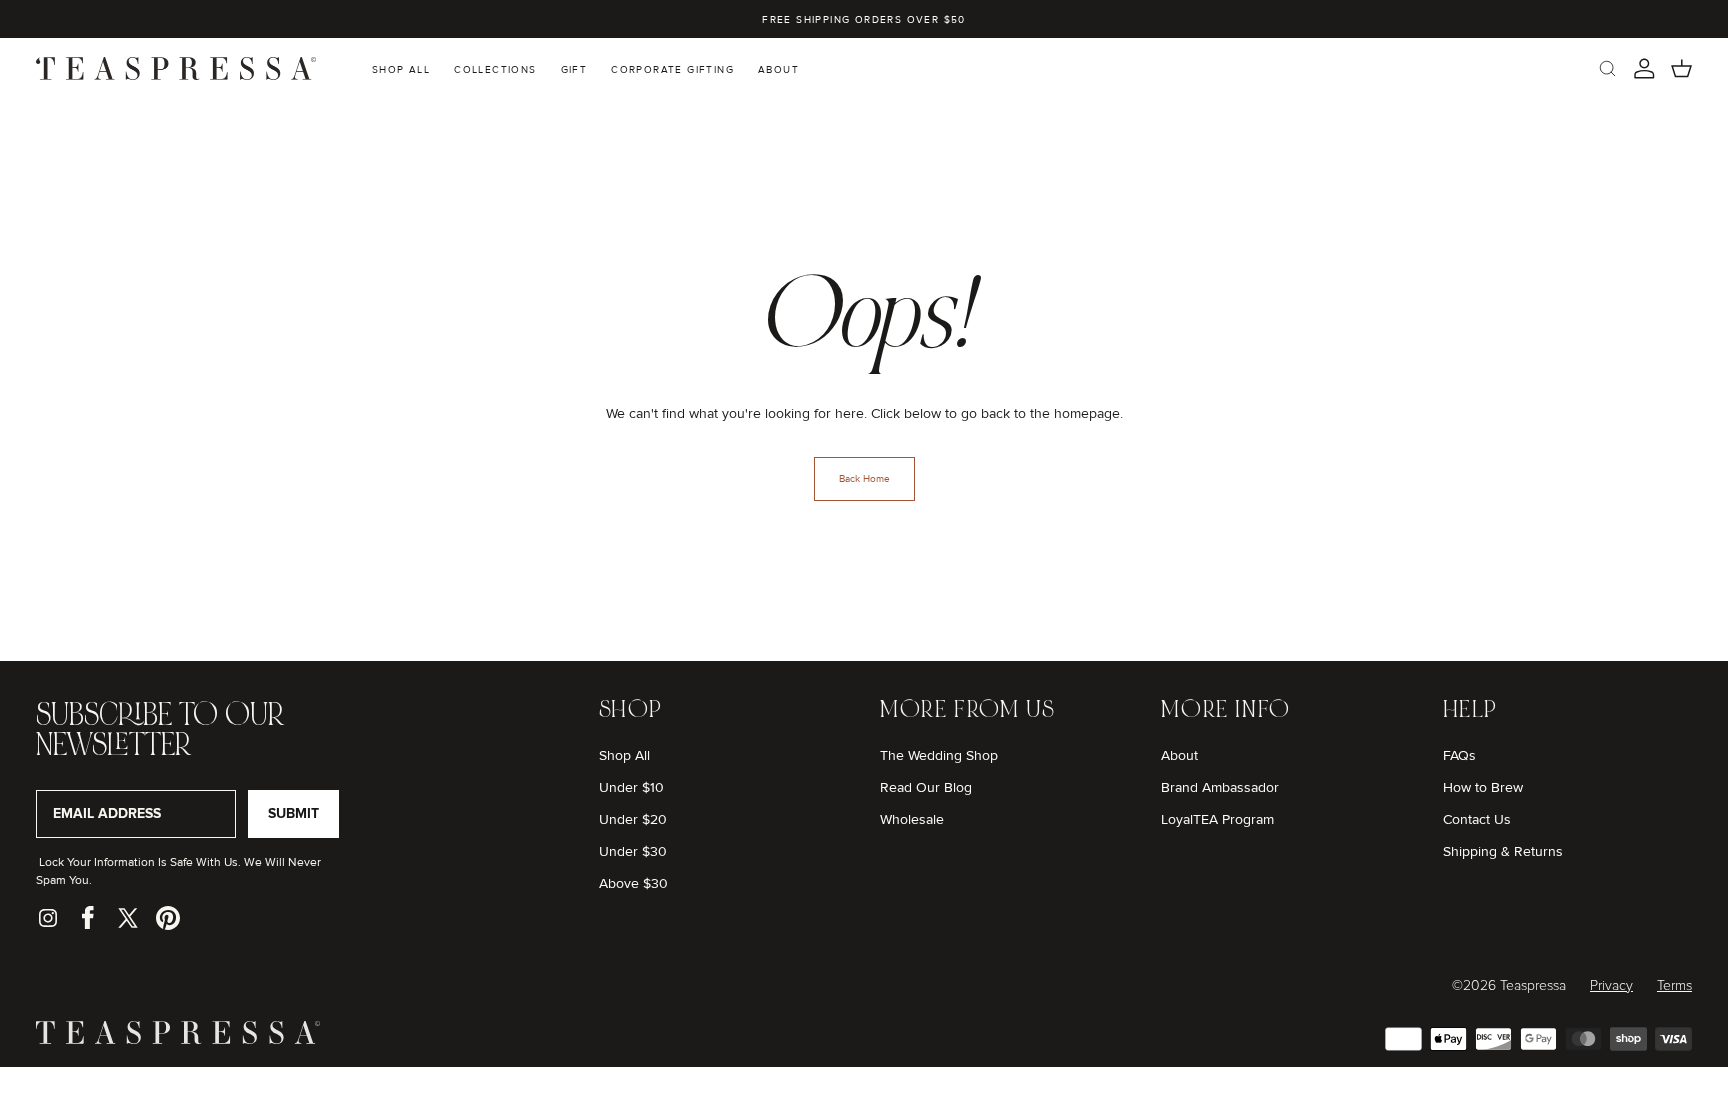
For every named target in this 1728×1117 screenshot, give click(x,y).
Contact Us (1477, 819)
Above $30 (633, 883)
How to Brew (1483, 787)
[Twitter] (128, 918)
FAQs (1459, 755)
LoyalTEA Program (1217, 819)
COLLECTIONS (495, 70)
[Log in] (1644, 68)
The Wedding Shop (939, 755)
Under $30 (633, 851)
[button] (1607, 68)
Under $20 (633, 819)
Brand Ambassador (1220, 787)
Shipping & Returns (1503, 851)
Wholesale (912, 819)
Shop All (624, 755)
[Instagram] (48, 918)
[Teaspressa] (178, 1039)
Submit (293, 813)
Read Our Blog (926, 787)
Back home (864, 479)
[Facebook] (88, 918)
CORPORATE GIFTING (672, 70)
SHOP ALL (401, 70)
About (1179, 755)
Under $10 (631, 787)
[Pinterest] (168, 918)
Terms (1674, 986)
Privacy (1611, 986)
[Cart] (1681, 68)
